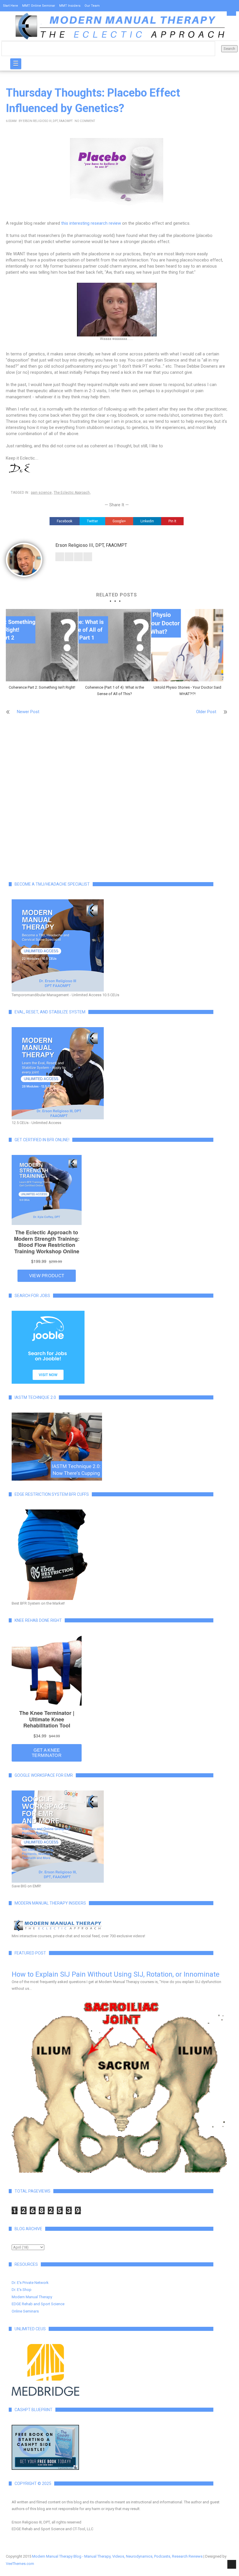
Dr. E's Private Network (30, 2283)
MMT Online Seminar (39, 6)
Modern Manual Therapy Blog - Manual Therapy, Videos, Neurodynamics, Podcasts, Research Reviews (117, 2556)
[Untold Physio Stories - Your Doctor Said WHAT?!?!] (187, 645)
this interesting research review (91, 223)
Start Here (10, 6)
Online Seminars (25, 2311)
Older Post (206, 712)
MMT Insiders (70, 6)
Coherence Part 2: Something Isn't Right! (42, 687)
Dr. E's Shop (22, 2290)
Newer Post (28, 712)
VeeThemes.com (20, 2564)
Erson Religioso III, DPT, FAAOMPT (48, 121)
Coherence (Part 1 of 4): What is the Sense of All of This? (115, 691)
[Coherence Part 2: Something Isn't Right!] (42, 645)
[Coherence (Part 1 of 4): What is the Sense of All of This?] (114, 645)
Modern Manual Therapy (32, 2297)
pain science (41, 493)
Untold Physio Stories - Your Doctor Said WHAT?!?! (187, 691)
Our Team (92, 6)
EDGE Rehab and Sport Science (38, 2304)
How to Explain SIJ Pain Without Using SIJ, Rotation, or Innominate (116, 1974)
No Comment (85, 121)
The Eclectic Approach (72, 493)
